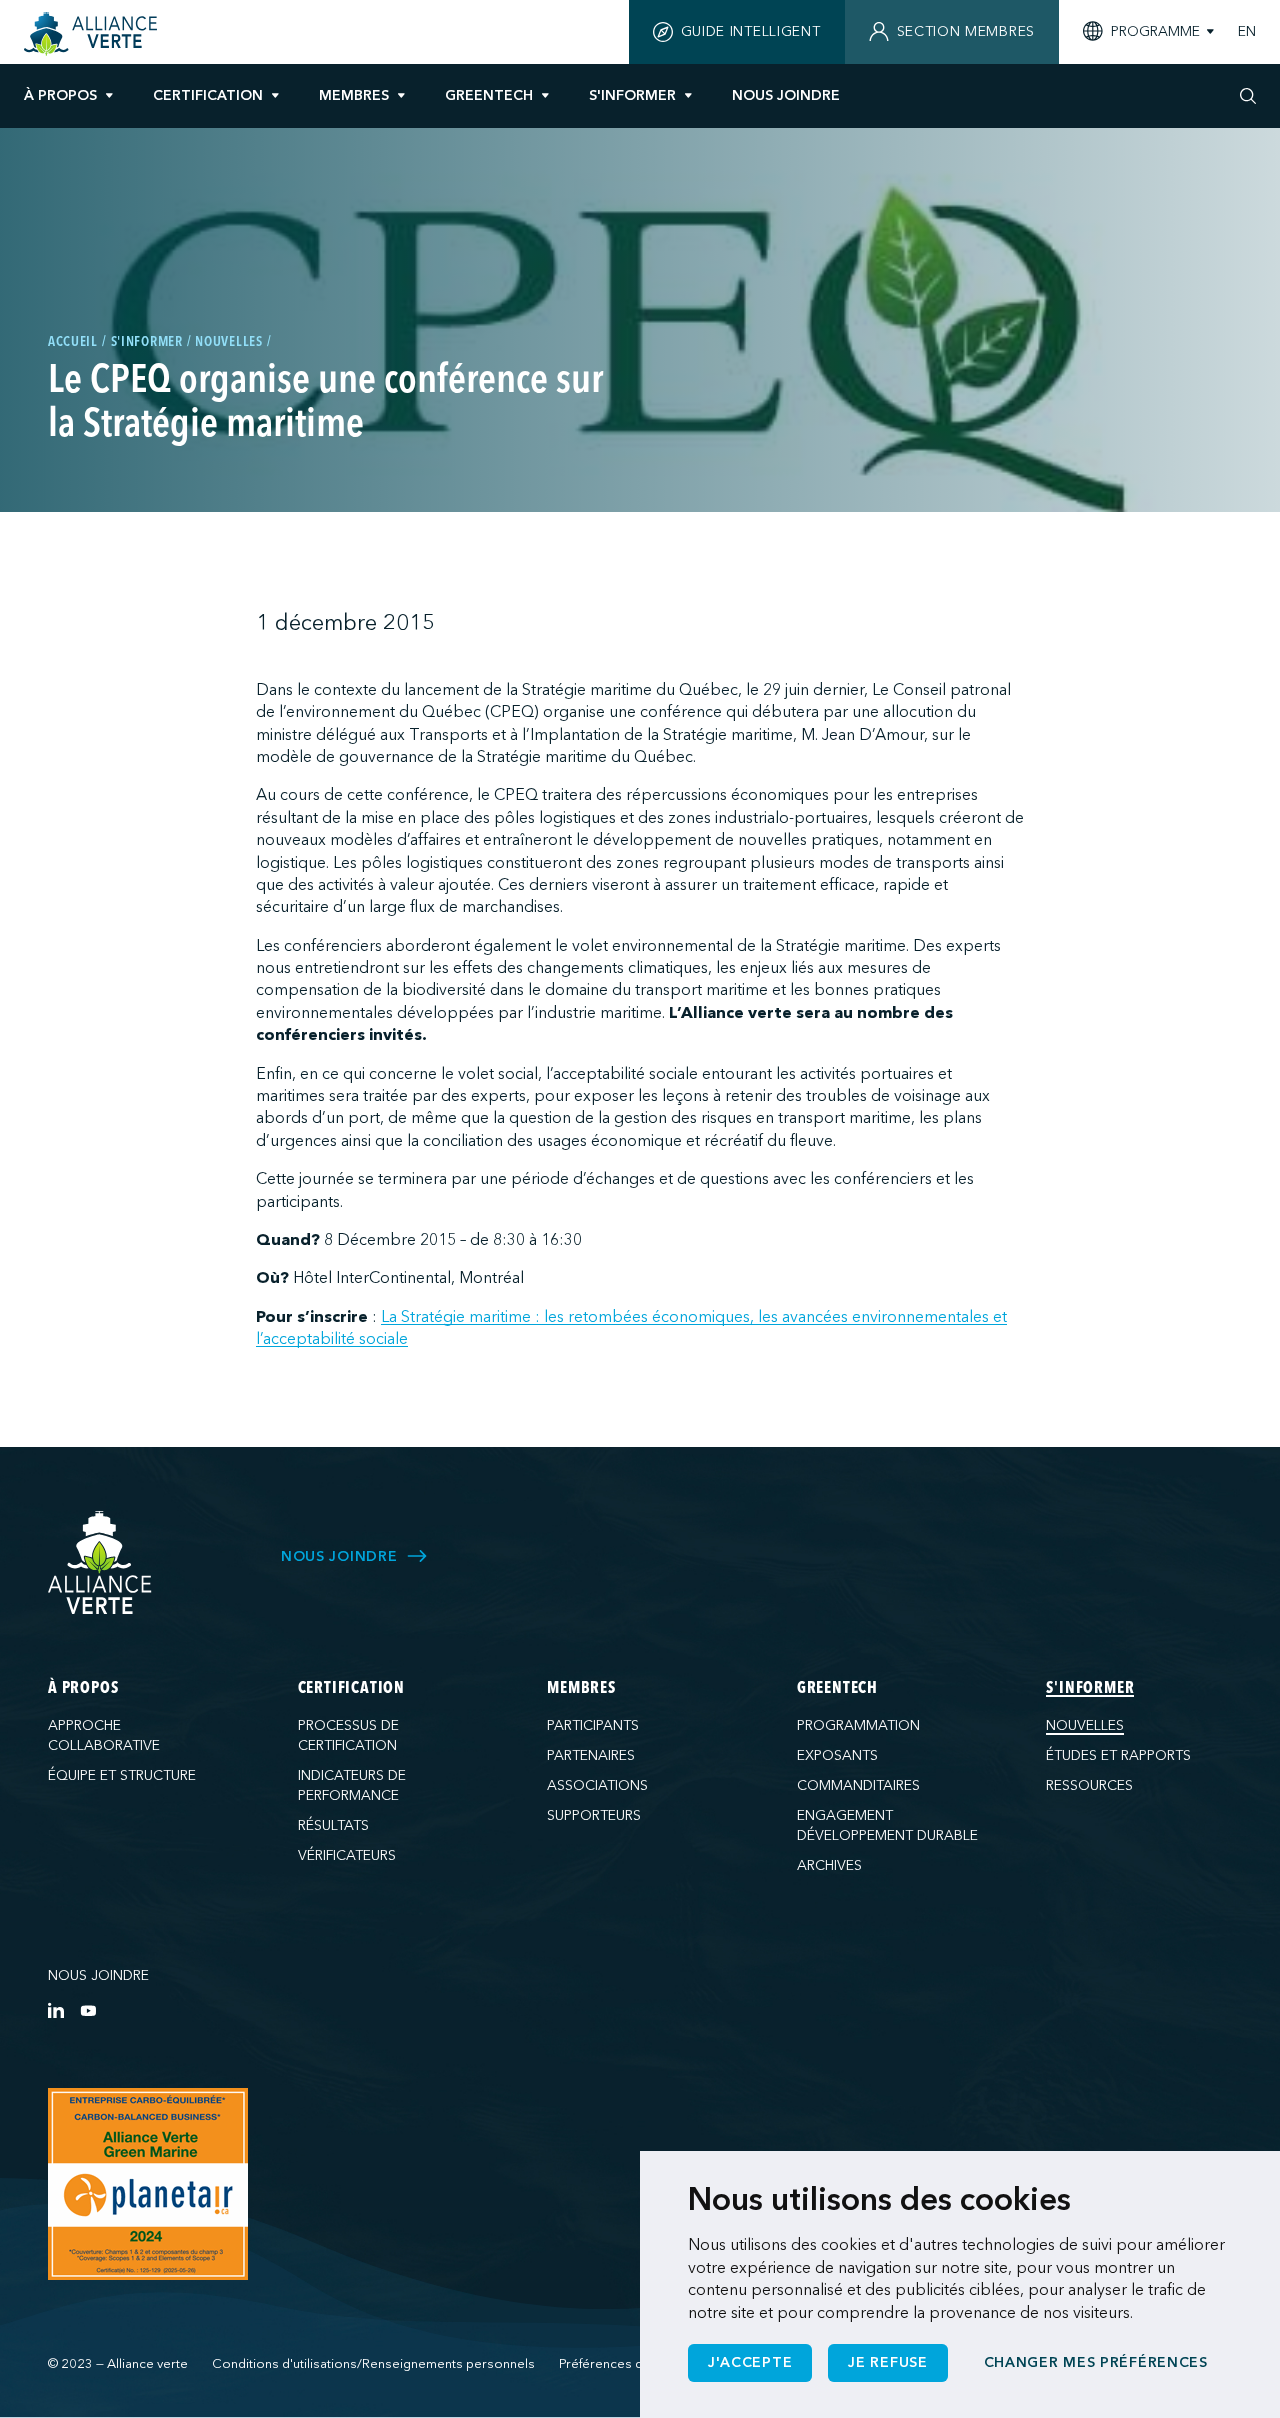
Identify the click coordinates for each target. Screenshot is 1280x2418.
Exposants (837, 1755)
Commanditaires (858, 1785)
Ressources (1089, 1785)
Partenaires (591, 1755)
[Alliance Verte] (100, 1562)
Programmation (858, 1725)
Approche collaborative (104, 1735)
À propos (60, 95)
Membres (354, 95)
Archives (829, 1865)
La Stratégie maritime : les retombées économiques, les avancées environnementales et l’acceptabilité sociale (631, 1328)
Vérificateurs (347, 1855)
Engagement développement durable (887, 1825)
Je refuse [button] (887, 2362)
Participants (593, 1725)
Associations (597, 1785)
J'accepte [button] (750, 2362)
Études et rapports (1118, 1755)
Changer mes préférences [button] (1096, 2362)
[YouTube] (88, 2010)
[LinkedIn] (56, 2010)
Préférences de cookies (631, 2364)
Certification (208, 95)
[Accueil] (93, 34)
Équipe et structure (122, 1775)
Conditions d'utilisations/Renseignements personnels (373, 2364)
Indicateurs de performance (352, 1785)
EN (1247, 32)
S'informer (632, 95)
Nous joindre (98, 1975)
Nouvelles (1085, 1725)
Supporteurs (594, 1815)
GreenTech (489, 95)
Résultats (333, 1825)
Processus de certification (348, 1735)
